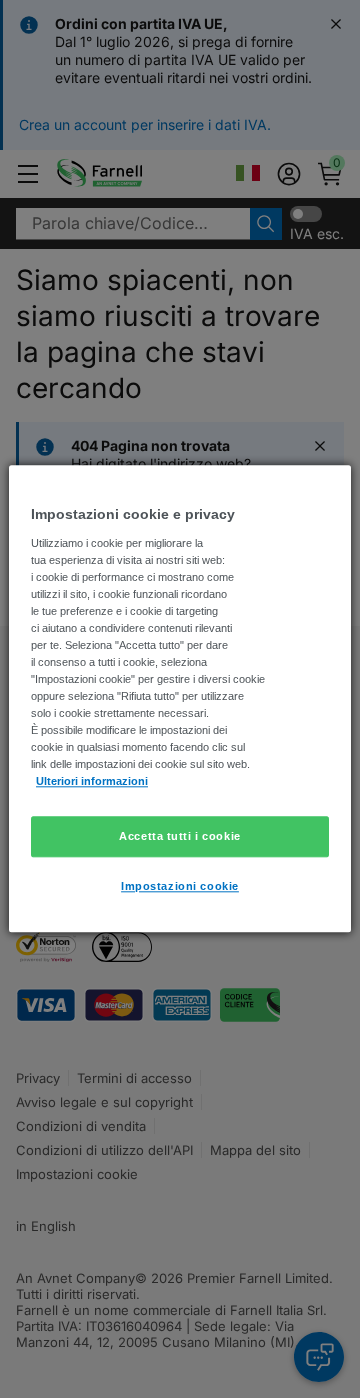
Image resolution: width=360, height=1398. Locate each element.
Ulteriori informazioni (92, 782)
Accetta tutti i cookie (180, 836)
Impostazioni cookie (180, 887)
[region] (180, 698)
